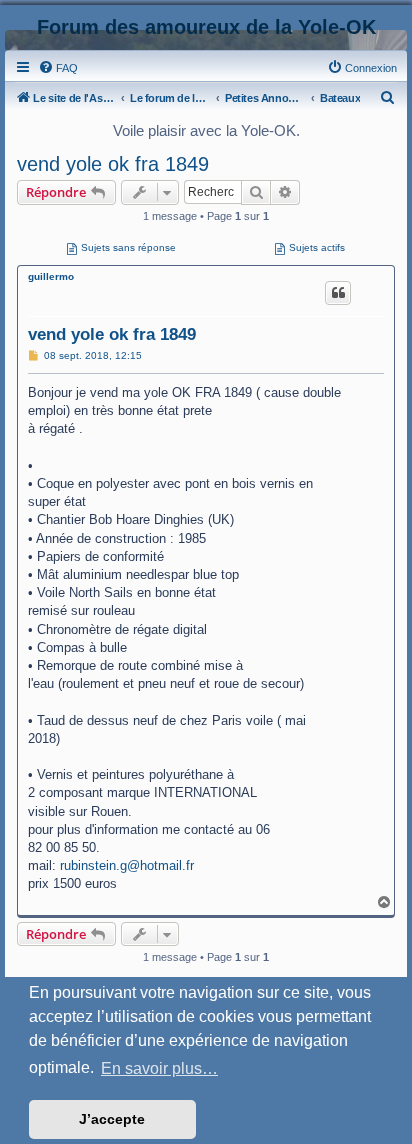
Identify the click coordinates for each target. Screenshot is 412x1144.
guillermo (51, 276)
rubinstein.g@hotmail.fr (127, 865)
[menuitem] (58, 68)
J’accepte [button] (112, 1119)
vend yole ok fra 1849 (113, 164)
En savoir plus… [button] (159, 1068)
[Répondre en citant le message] (338, 293)
